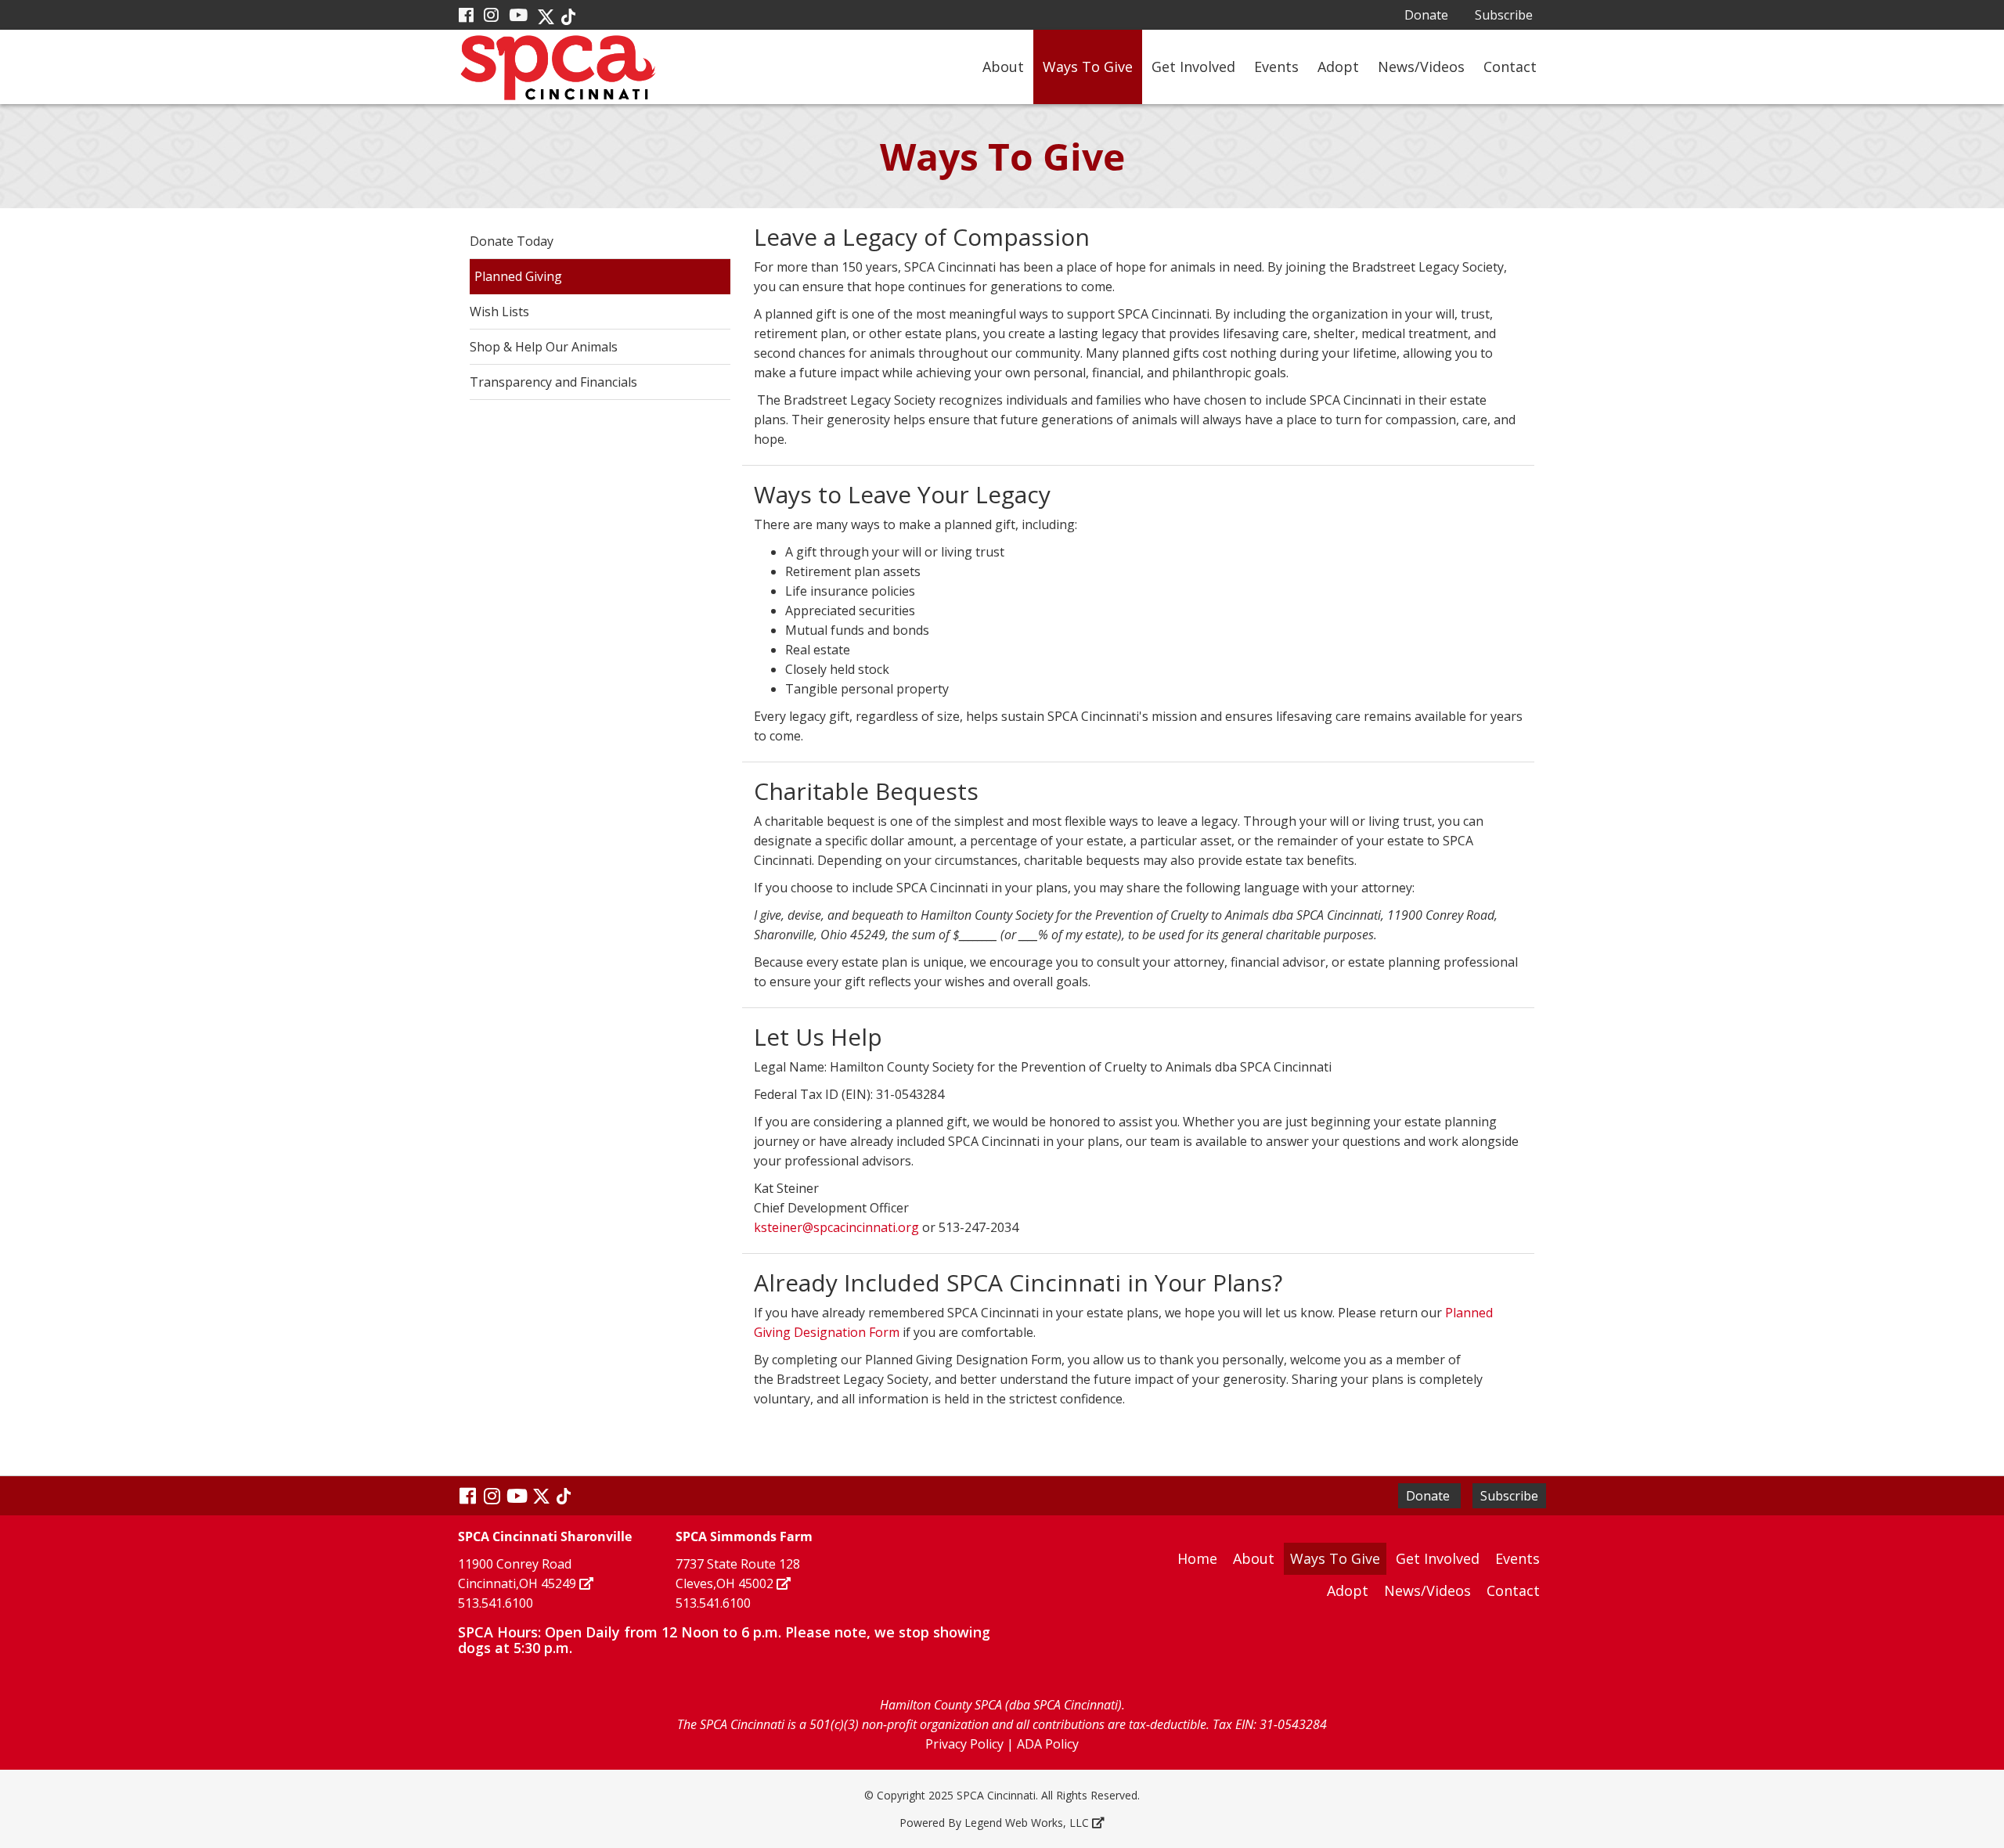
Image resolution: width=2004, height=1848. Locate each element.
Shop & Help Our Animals (544, 347)
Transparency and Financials (553, 382)
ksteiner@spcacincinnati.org (836, 1227)
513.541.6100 (496, 1603)
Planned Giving (518, 276)
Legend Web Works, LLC (1027, 1823)
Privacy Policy (964, 1744)
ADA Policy (1048, 1744)
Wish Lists (499, 312)
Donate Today (512, 241)
